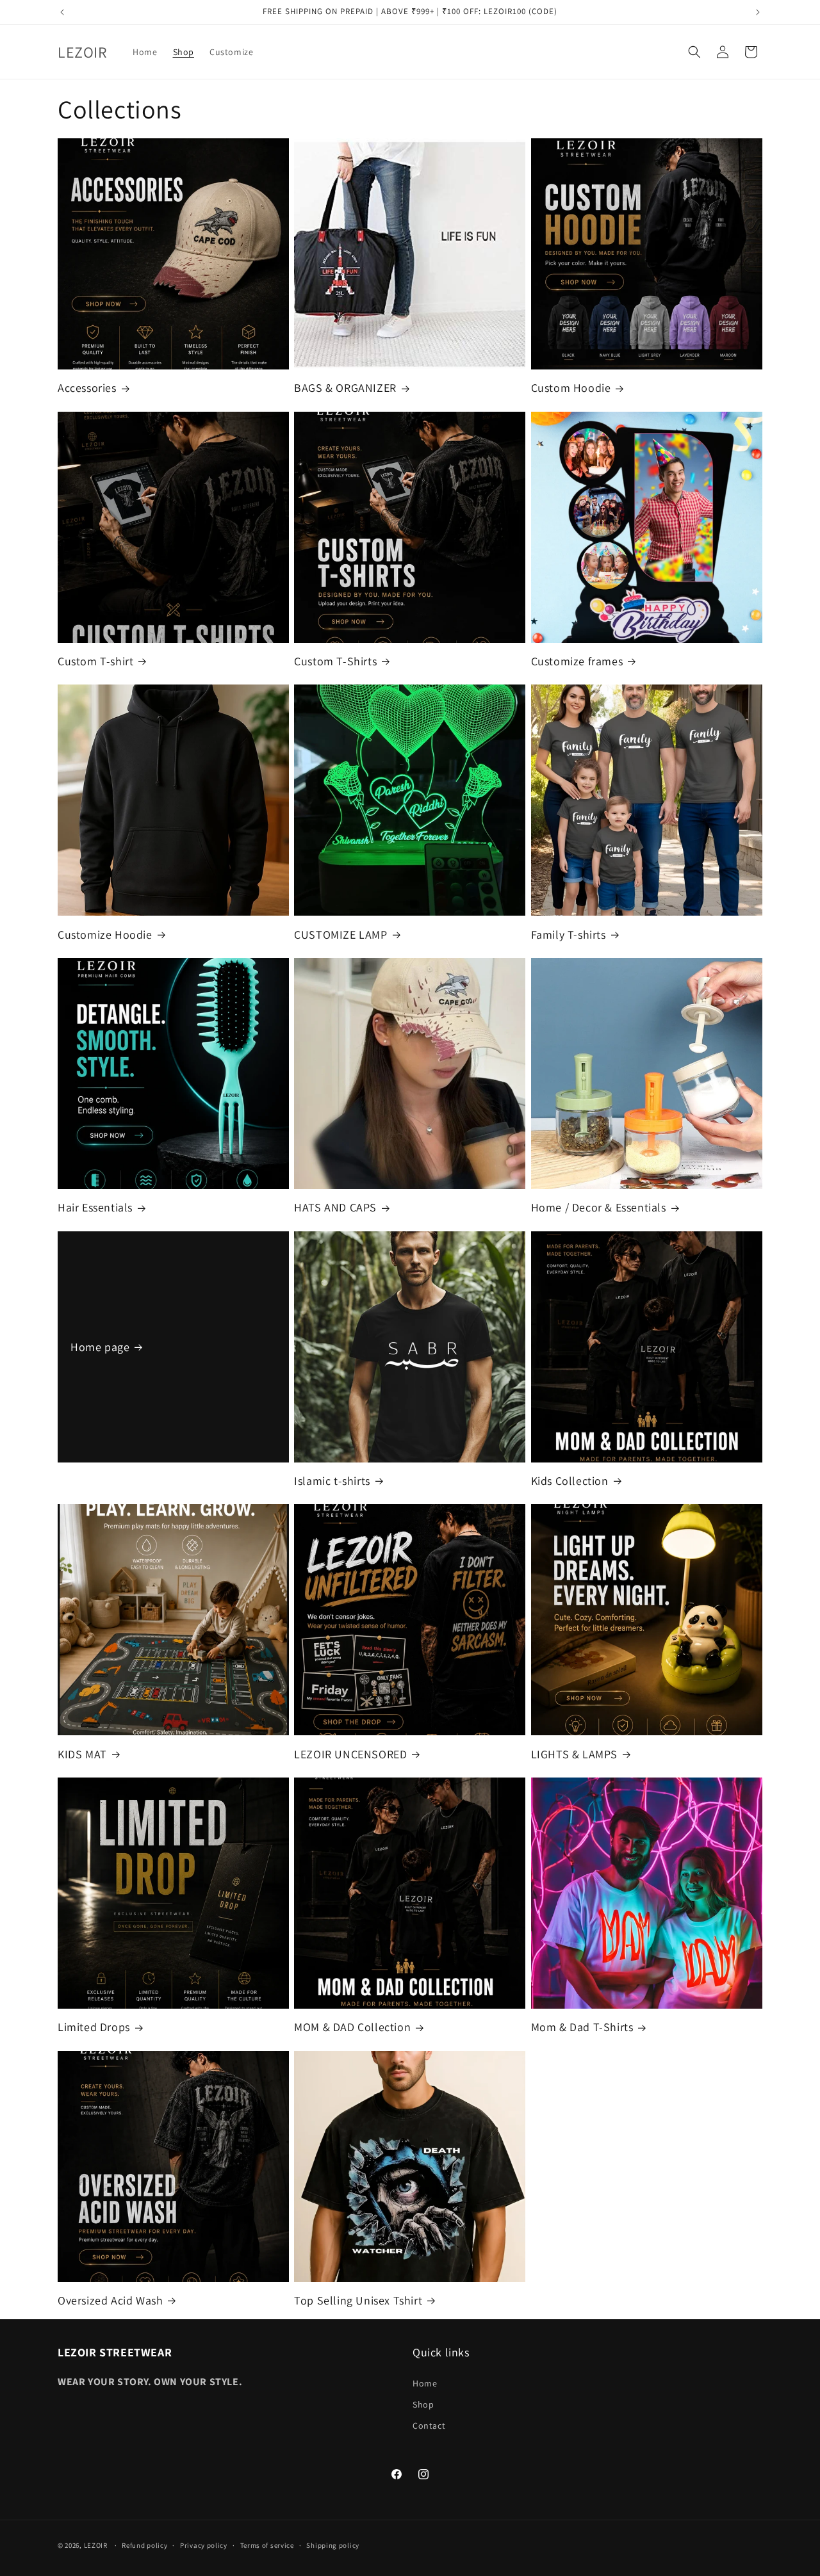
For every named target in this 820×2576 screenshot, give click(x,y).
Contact (429, 2425)
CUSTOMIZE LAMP (340, 935)
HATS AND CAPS (335, 1207)
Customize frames (577, 661)
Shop (423, 2404)
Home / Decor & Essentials (599, 1207)
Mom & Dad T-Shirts (582, 2027)
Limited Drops (94, 2027)
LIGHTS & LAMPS (574, 1754)
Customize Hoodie (105, 935)
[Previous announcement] (62, 12)
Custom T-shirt (95, 661)
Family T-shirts (569, 935)
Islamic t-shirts (332, 1481)
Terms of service (267, 2545)
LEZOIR (96, 2545)
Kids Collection (570, 1481)
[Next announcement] (758, 12)
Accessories (87, 388)
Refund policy (144, 2545)
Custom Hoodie (571, 388)
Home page (100, 1347)
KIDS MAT (82, 1754)
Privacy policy (204, 2545)
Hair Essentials (95, 1207)
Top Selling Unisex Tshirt (358, 2300)
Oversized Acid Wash (110, 2300)
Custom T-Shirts (335, 661)
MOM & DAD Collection (352, 2027)
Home (425, 2383)
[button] (694, 52)
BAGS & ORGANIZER (345, 388)
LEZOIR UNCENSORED (350, 1754)
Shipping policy (333, 2545)
